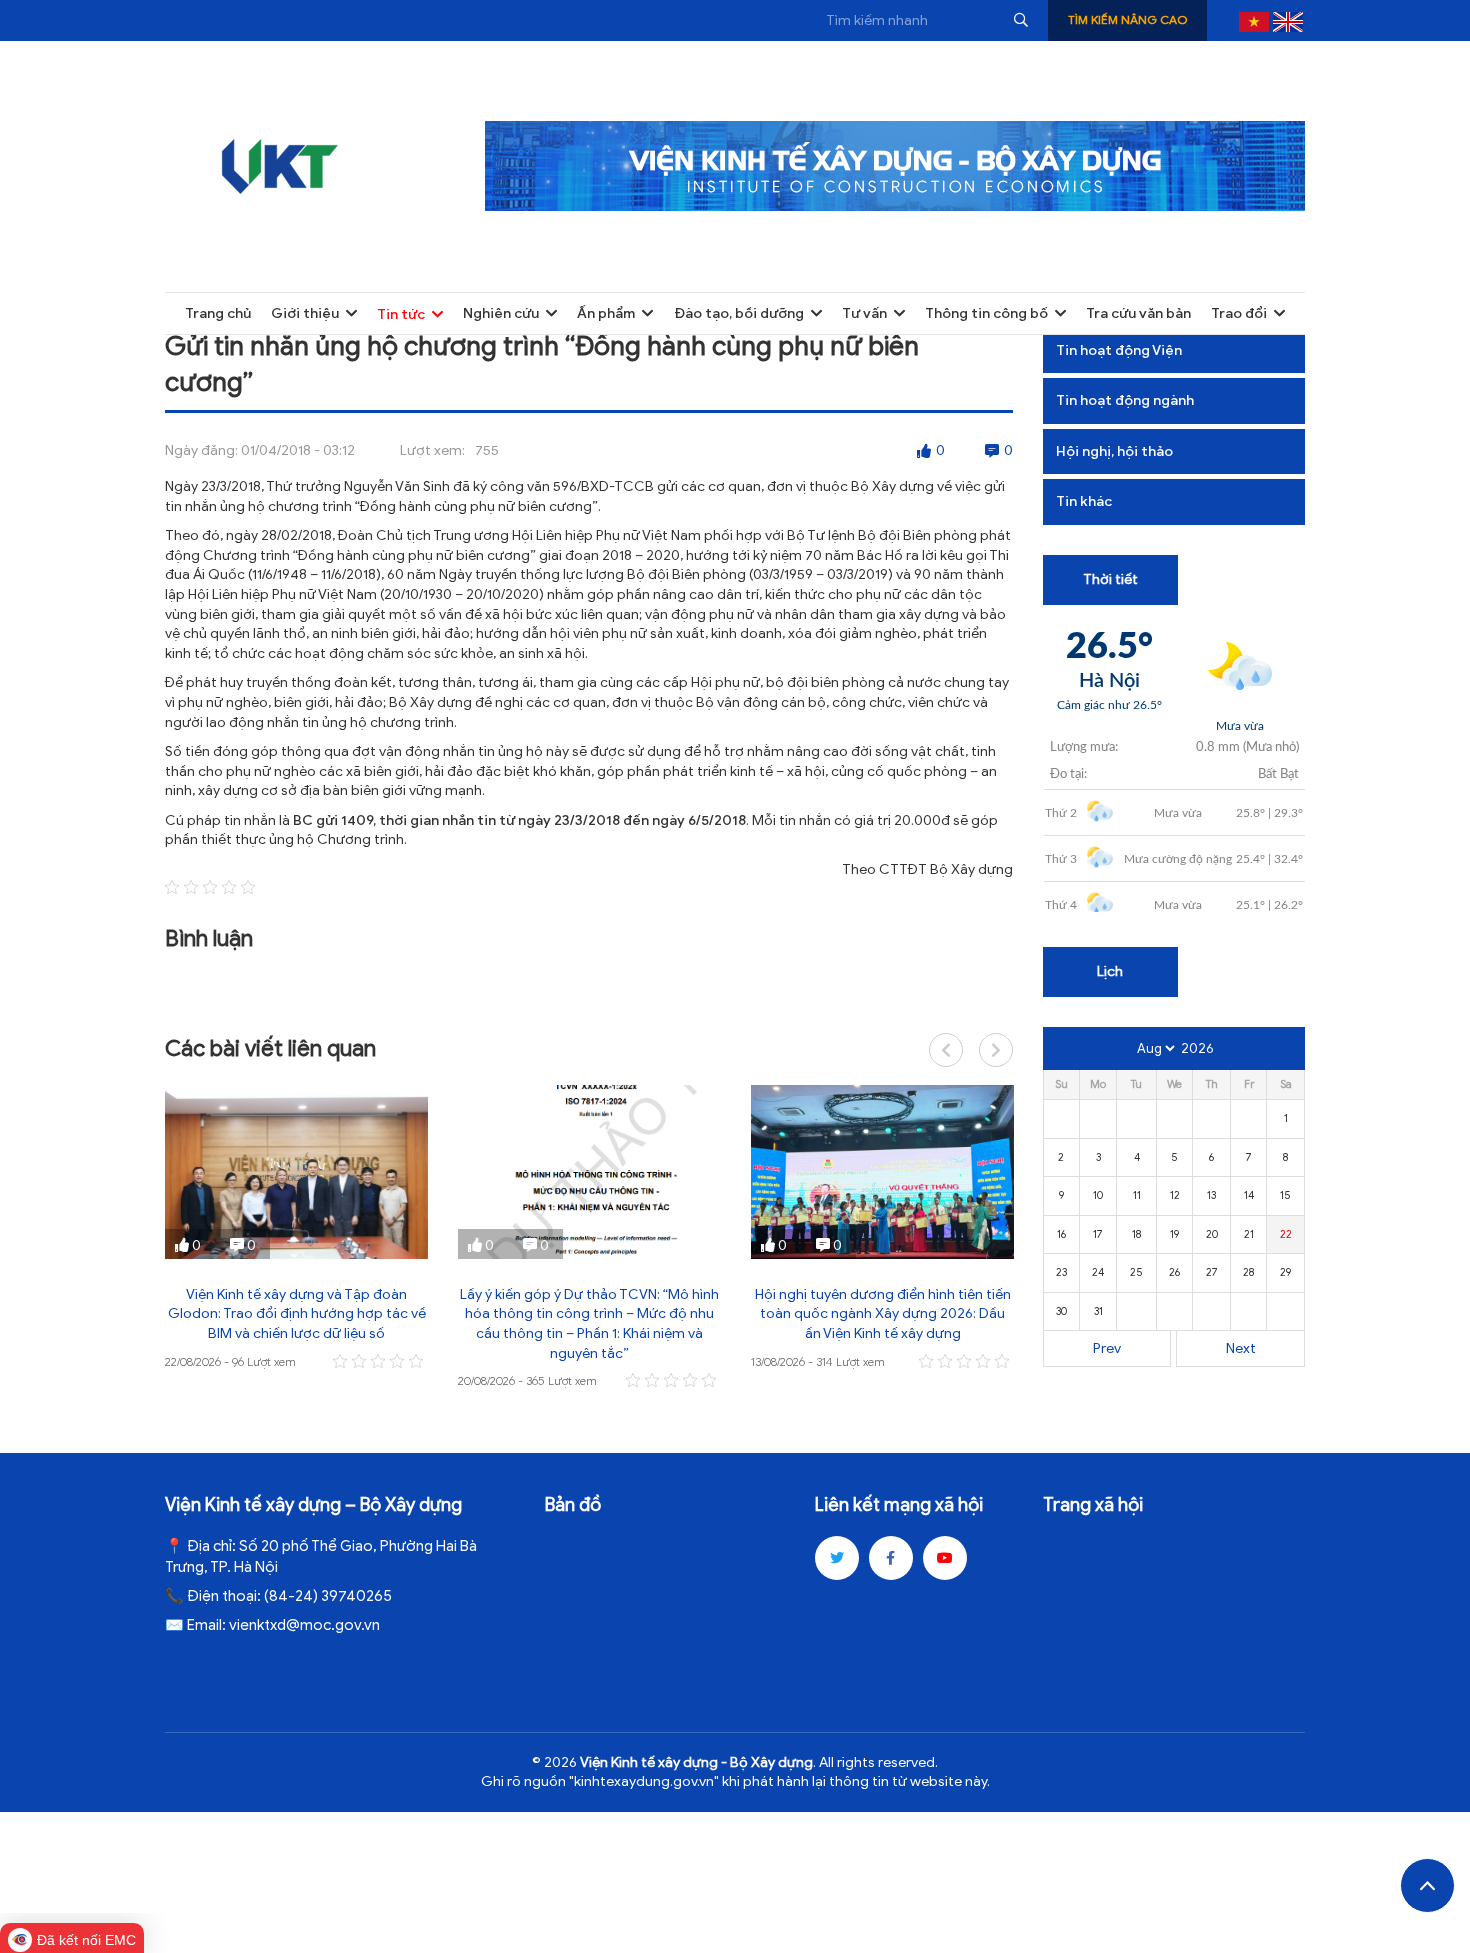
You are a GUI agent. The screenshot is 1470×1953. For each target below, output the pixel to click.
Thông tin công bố (986, 313)
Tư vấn (864, 313)
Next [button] (996, 1050)
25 (1136, 1272)
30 (1061, 1311)
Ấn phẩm (606, 313)
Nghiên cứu (501, 313)
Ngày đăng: (201, 450)
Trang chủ (218, 313)
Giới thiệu (305, 313)
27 (1212, 1272)
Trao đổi (1239, 313)
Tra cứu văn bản (1138, 313)
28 (1248, 1272)
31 (1098, 1311)
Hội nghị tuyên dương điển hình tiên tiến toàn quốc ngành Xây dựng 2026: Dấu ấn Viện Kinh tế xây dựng (883, 1314)
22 (1286, 1234)
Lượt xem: (432, 450)
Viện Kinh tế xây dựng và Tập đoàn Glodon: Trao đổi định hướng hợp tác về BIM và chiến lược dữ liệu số (297, 1314)
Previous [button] (946, 1050)
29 (1285, 1272)
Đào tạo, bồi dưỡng (739, 313)
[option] (296, 1229)
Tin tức (401, 314)
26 (1174, 1272)
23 (1061, 1272)
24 (1098, 1272)
